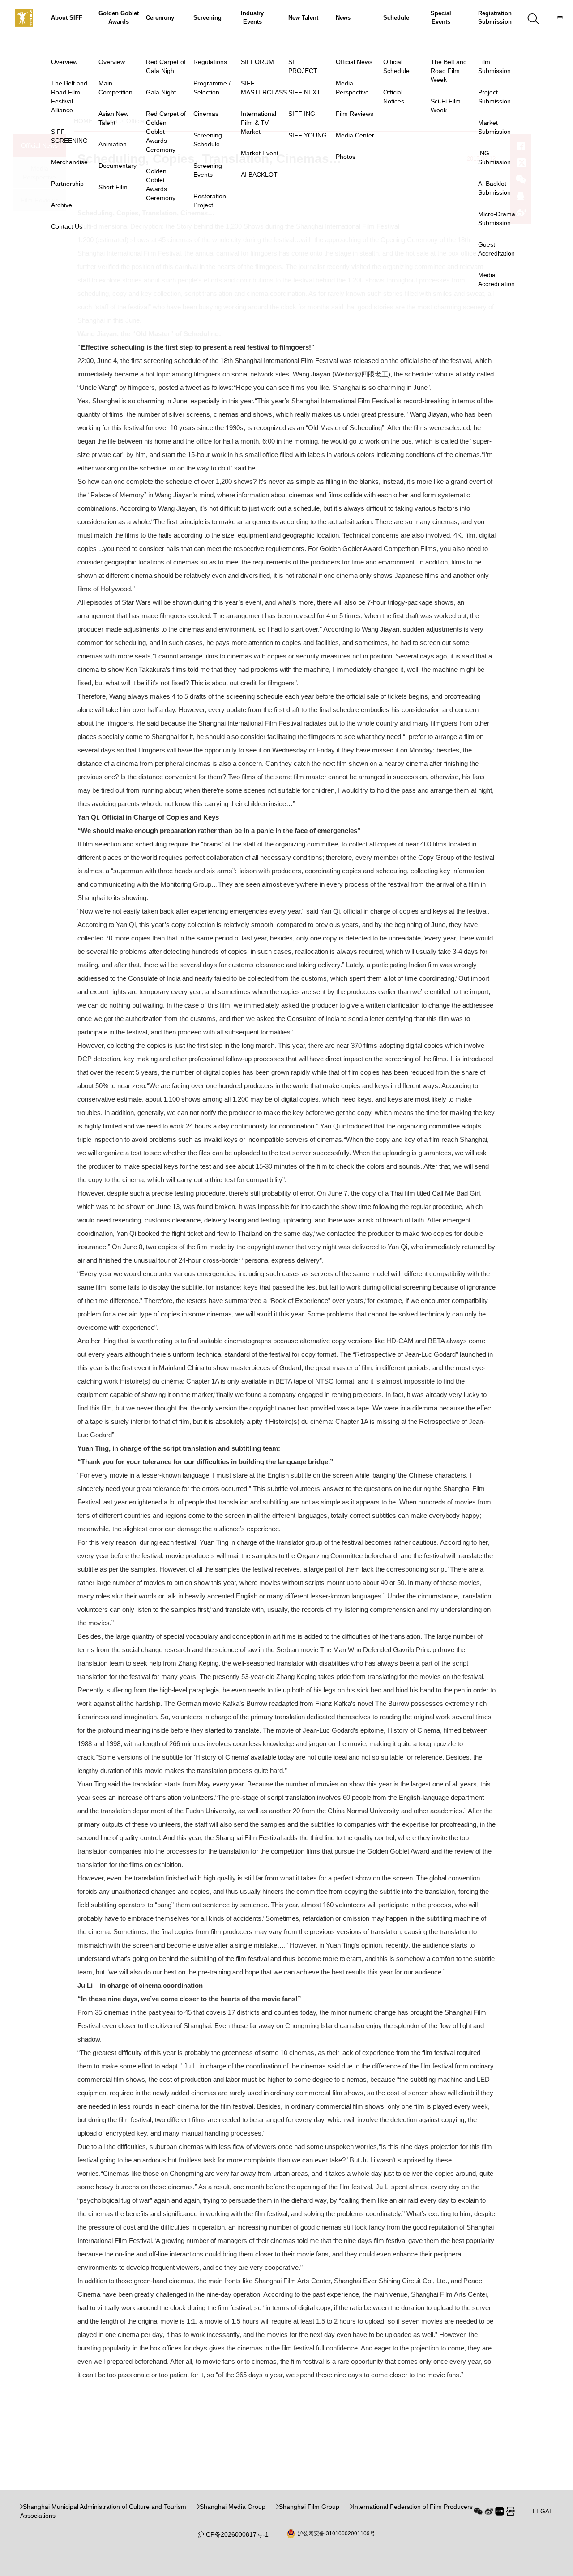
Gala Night (161, 92)
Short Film (113, 187)
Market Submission (494, 127)
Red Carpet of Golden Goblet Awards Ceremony (166, 132)
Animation (113, 144)
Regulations (210, 62)
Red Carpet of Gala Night (166, 66)
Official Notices (394, 97)
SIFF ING (302, 114)
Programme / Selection (212, 88)
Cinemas (206, 114)
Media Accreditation (496, 279)
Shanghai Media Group (233, 2507)
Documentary (118, 166)
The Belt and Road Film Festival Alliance (69, 97)
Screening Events (208, 170)
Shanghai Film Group (309, 2507)
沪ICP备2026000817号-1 (233, 2534)
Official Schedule (396, 66)
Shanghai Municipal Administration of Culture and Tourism (105, 2507)
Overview (64, 62)
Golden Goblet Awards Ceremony (161, 184)
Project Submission (494, 97)
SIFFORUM (257, 62)
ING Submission (494, 158)
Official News (354, 62)
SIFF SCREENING (69, 136)
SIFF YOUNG (308, 135)
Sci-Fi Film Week (446, 106)
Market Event (260, 153)
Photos (346, 157)
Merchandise (69, 162)
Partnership (67, 184)
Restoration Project (210, 201)
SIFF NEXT (304, 92)
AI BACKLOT (259, 175)
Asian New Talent (113, 118)
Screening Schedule (208, 140)
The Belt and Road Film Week (449, 71)
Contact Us (67, 226)
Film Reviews (355, 114)
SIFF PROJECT (303, 66)
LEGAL (543, 2511)
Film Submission (494, 66)
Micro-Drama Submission (497, 218)
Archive (62, 205)
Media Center (355, 135)
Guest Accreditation (496, 249)
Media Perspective (352, 88)
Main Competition (115, 88)
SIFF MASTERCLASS (264, 88)
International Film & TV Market (259, 123)
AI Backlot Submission (494, 188)
